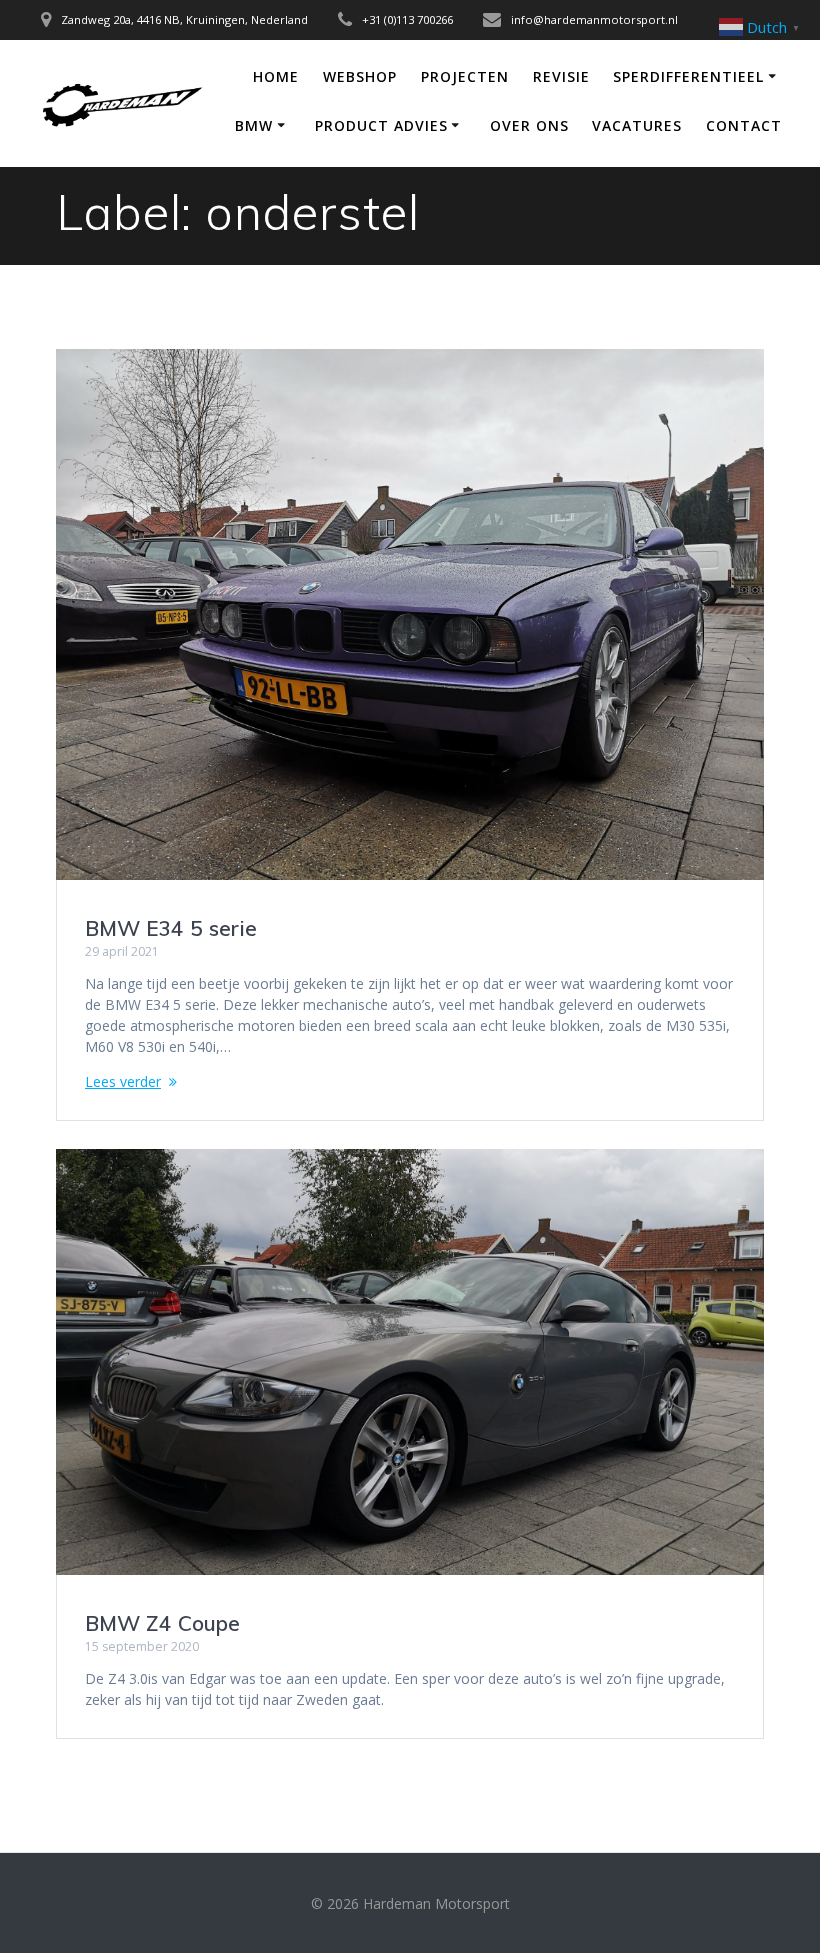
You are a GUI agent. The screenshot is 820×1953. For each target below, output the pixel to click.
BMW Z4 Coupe (162, 1623)
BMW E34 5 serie (171, 928)
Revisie (561, 76)
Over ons (529, 125)
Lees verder (123, 1081)
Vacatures (637, 125)
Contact (744, 125)
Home (276, 76)
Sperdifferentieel (688, 76)
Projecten (465, 76)
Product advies (381, 125)
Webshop (360, 76)
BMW (254, 125)
